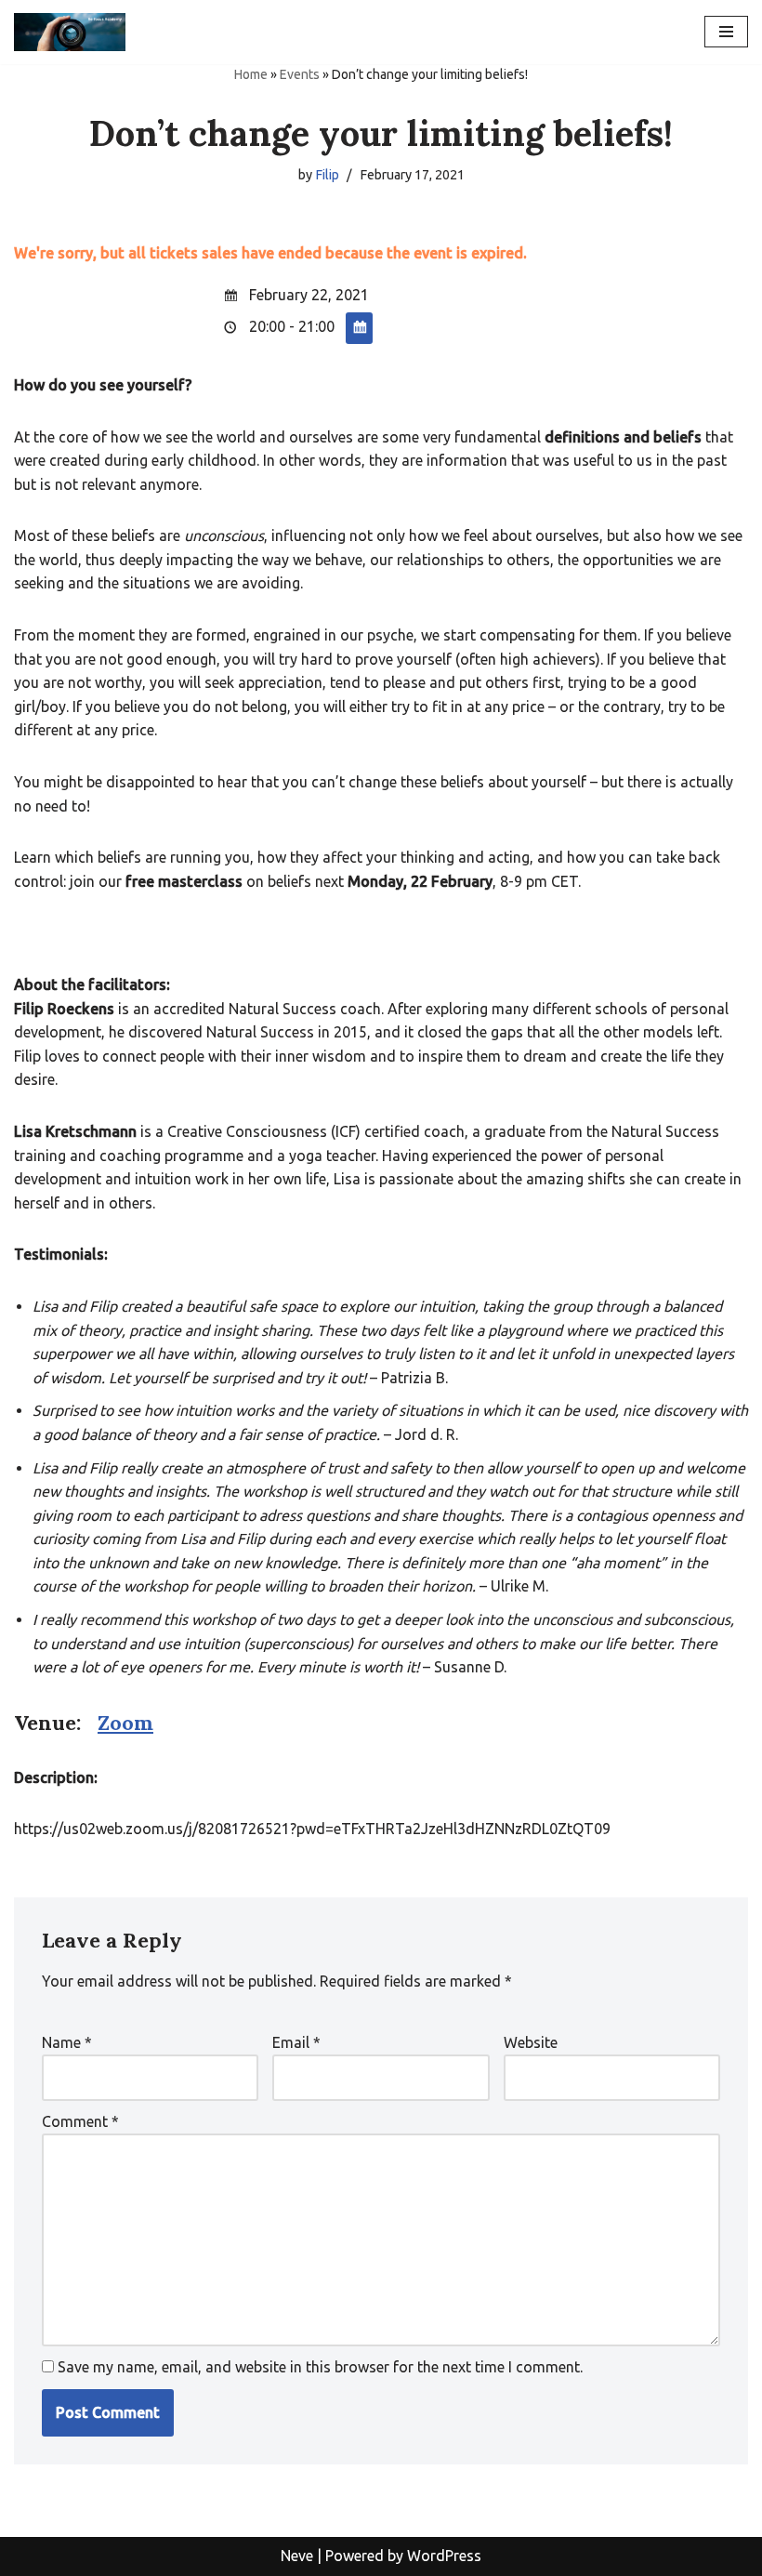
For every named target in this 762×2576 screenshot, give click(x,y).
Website (531, 2042)
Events (300, 74)
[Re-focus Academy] (70, 32)
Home (251, 74)
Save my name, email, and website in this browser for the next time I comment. (320, 2367)
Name (67, 2042)
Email (296, 2042)
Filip (327, 175)
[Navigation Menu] (726, 32)
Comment (80, 2121)
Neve (297, 2556)
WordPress (444, 2556)
